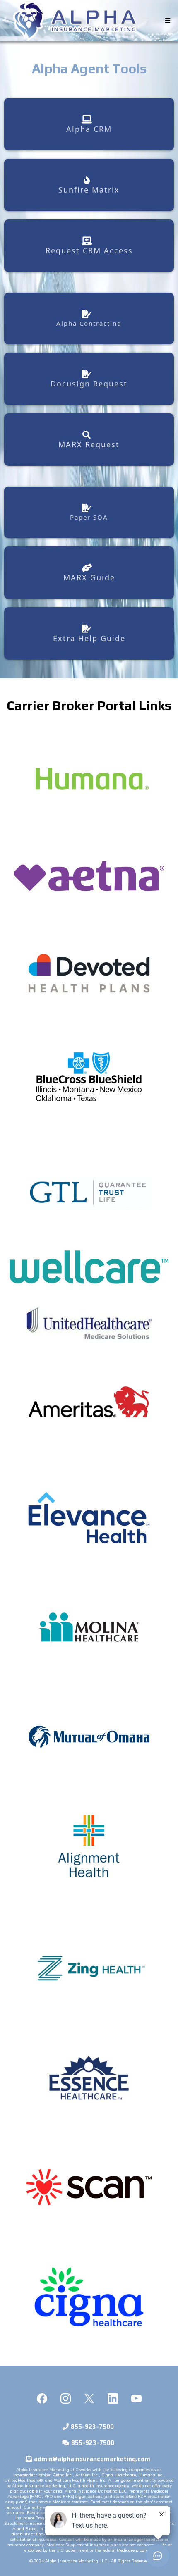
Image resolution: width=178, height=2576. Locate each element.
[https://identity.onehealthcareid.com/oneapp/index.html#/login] (89, 1323)
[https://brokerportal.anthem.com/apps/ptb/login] (89, 1518)
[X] (89, 2398)
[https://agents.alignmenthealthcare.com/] (89, 1846)
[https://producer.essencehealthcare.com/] (89, 2078)
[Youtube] (136, 2398)
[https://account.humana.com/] (89, 779)
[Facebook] (42, 2398)
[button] (167, 21)
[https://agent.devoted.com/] (89, 973)
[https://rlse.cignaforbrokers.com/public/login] (89, 2297)
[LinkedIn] (113, 2398)
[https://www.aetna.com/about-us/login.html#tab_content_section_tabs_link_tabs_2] (89, 876)
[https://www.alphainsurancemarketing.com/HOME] (75, 21)
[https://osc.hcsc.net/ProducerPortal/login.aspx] (89, 1077)
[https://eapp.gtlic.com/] (89, 1192)
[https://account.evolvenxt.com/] (89, 1968)
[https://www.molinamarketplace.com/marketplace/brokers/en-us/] (89, 1627)
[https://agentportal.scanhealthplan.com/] (89, 2187)
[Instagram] (66, 2398)
